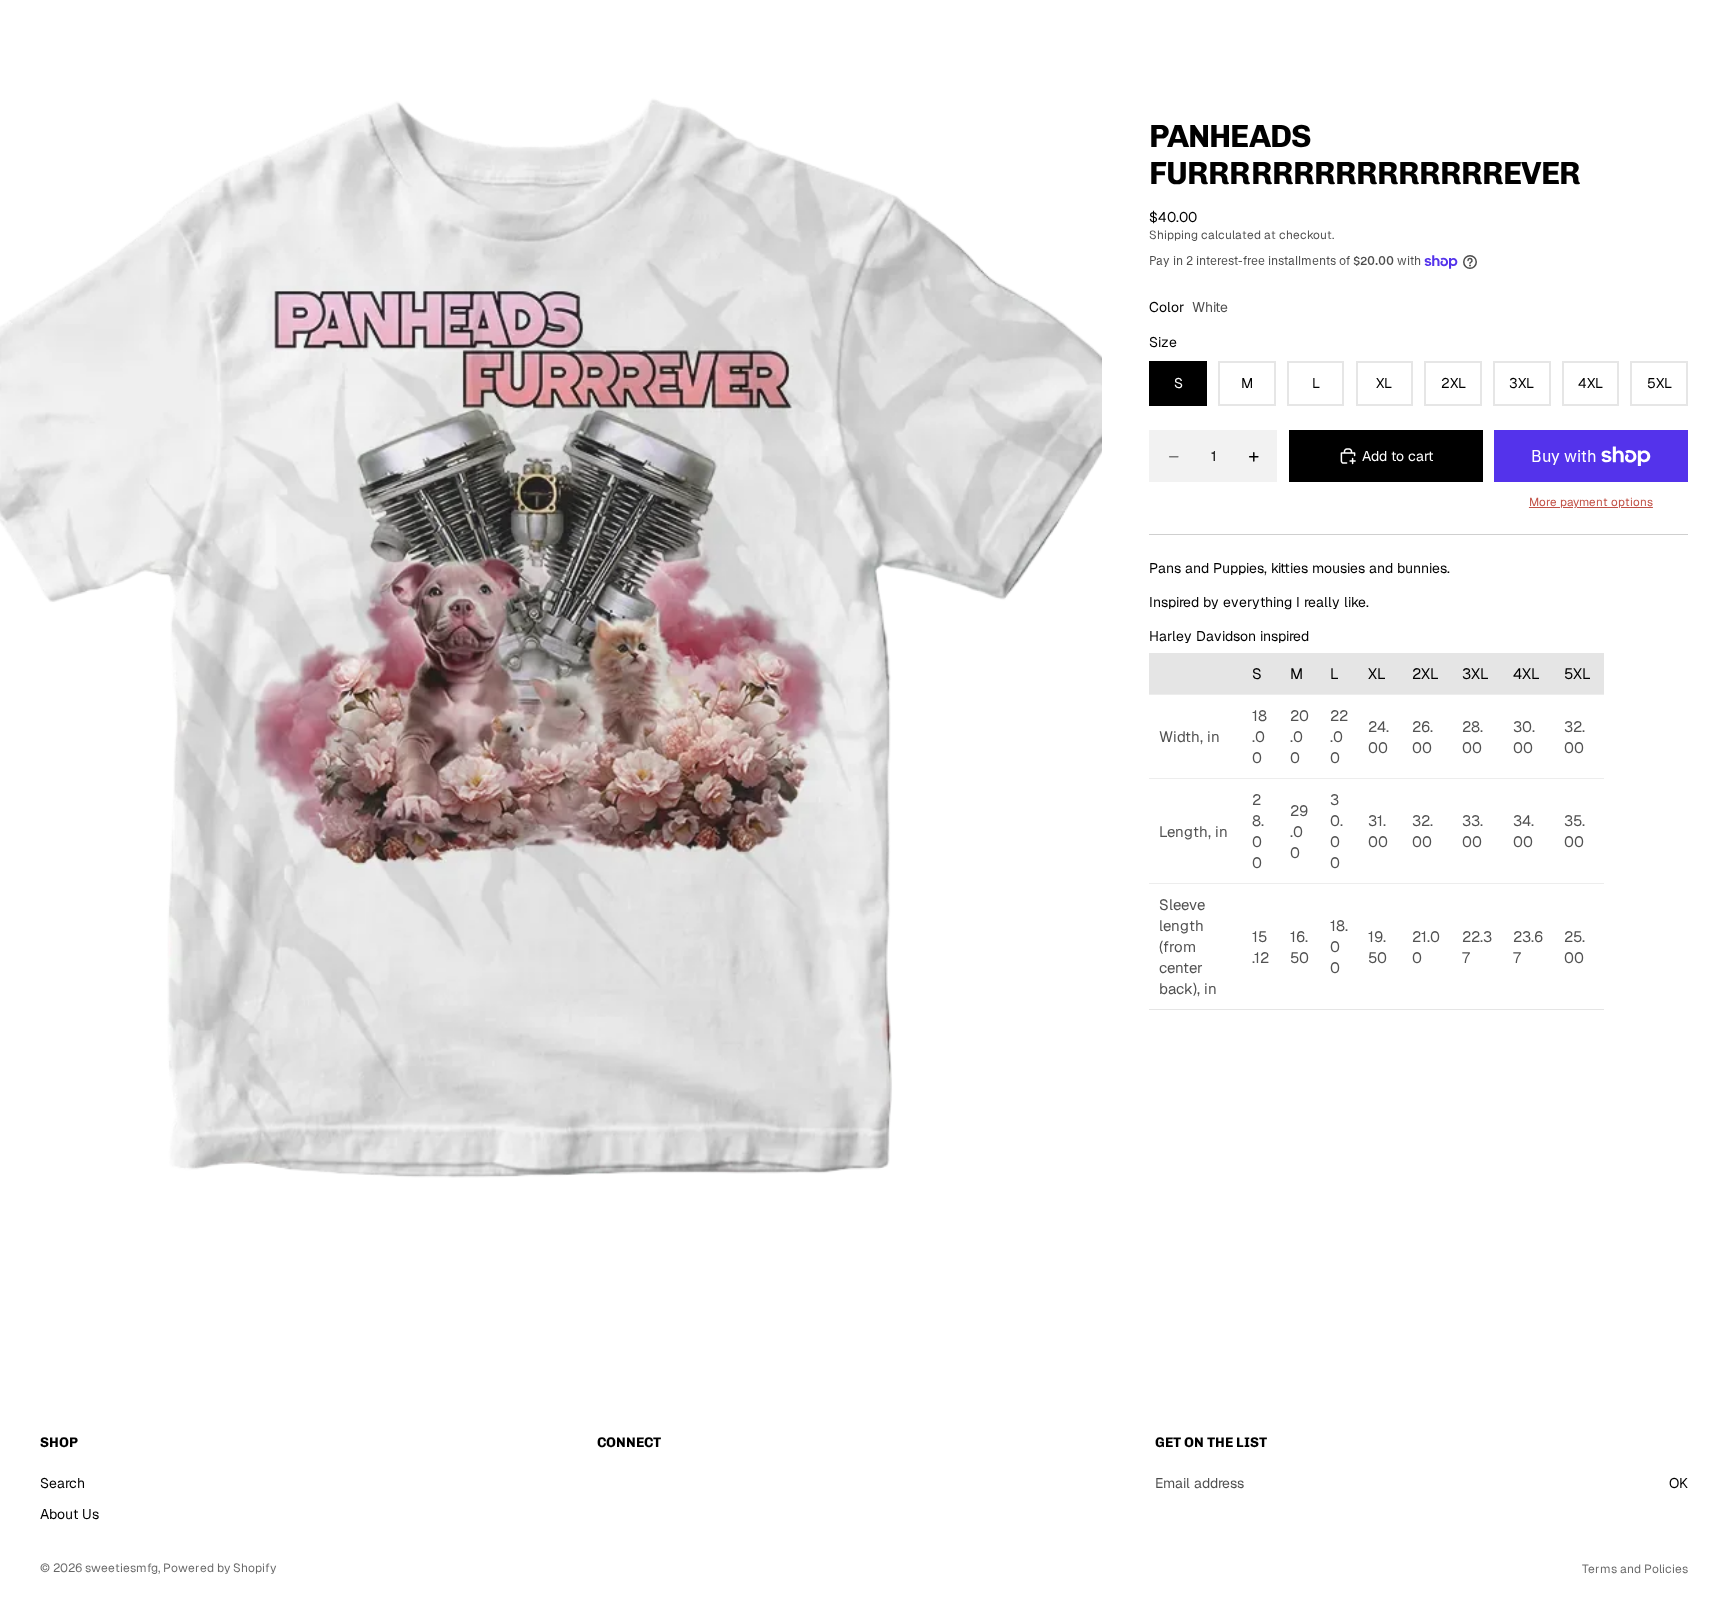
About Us (69, 1514)
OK (1678, 1482)
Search (62, 1482)
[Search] (1588, 35)
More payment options (1591, 501)
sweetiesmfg (121, 1568)
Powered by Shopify (219, 1568)
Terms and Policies (1635, 1569)
